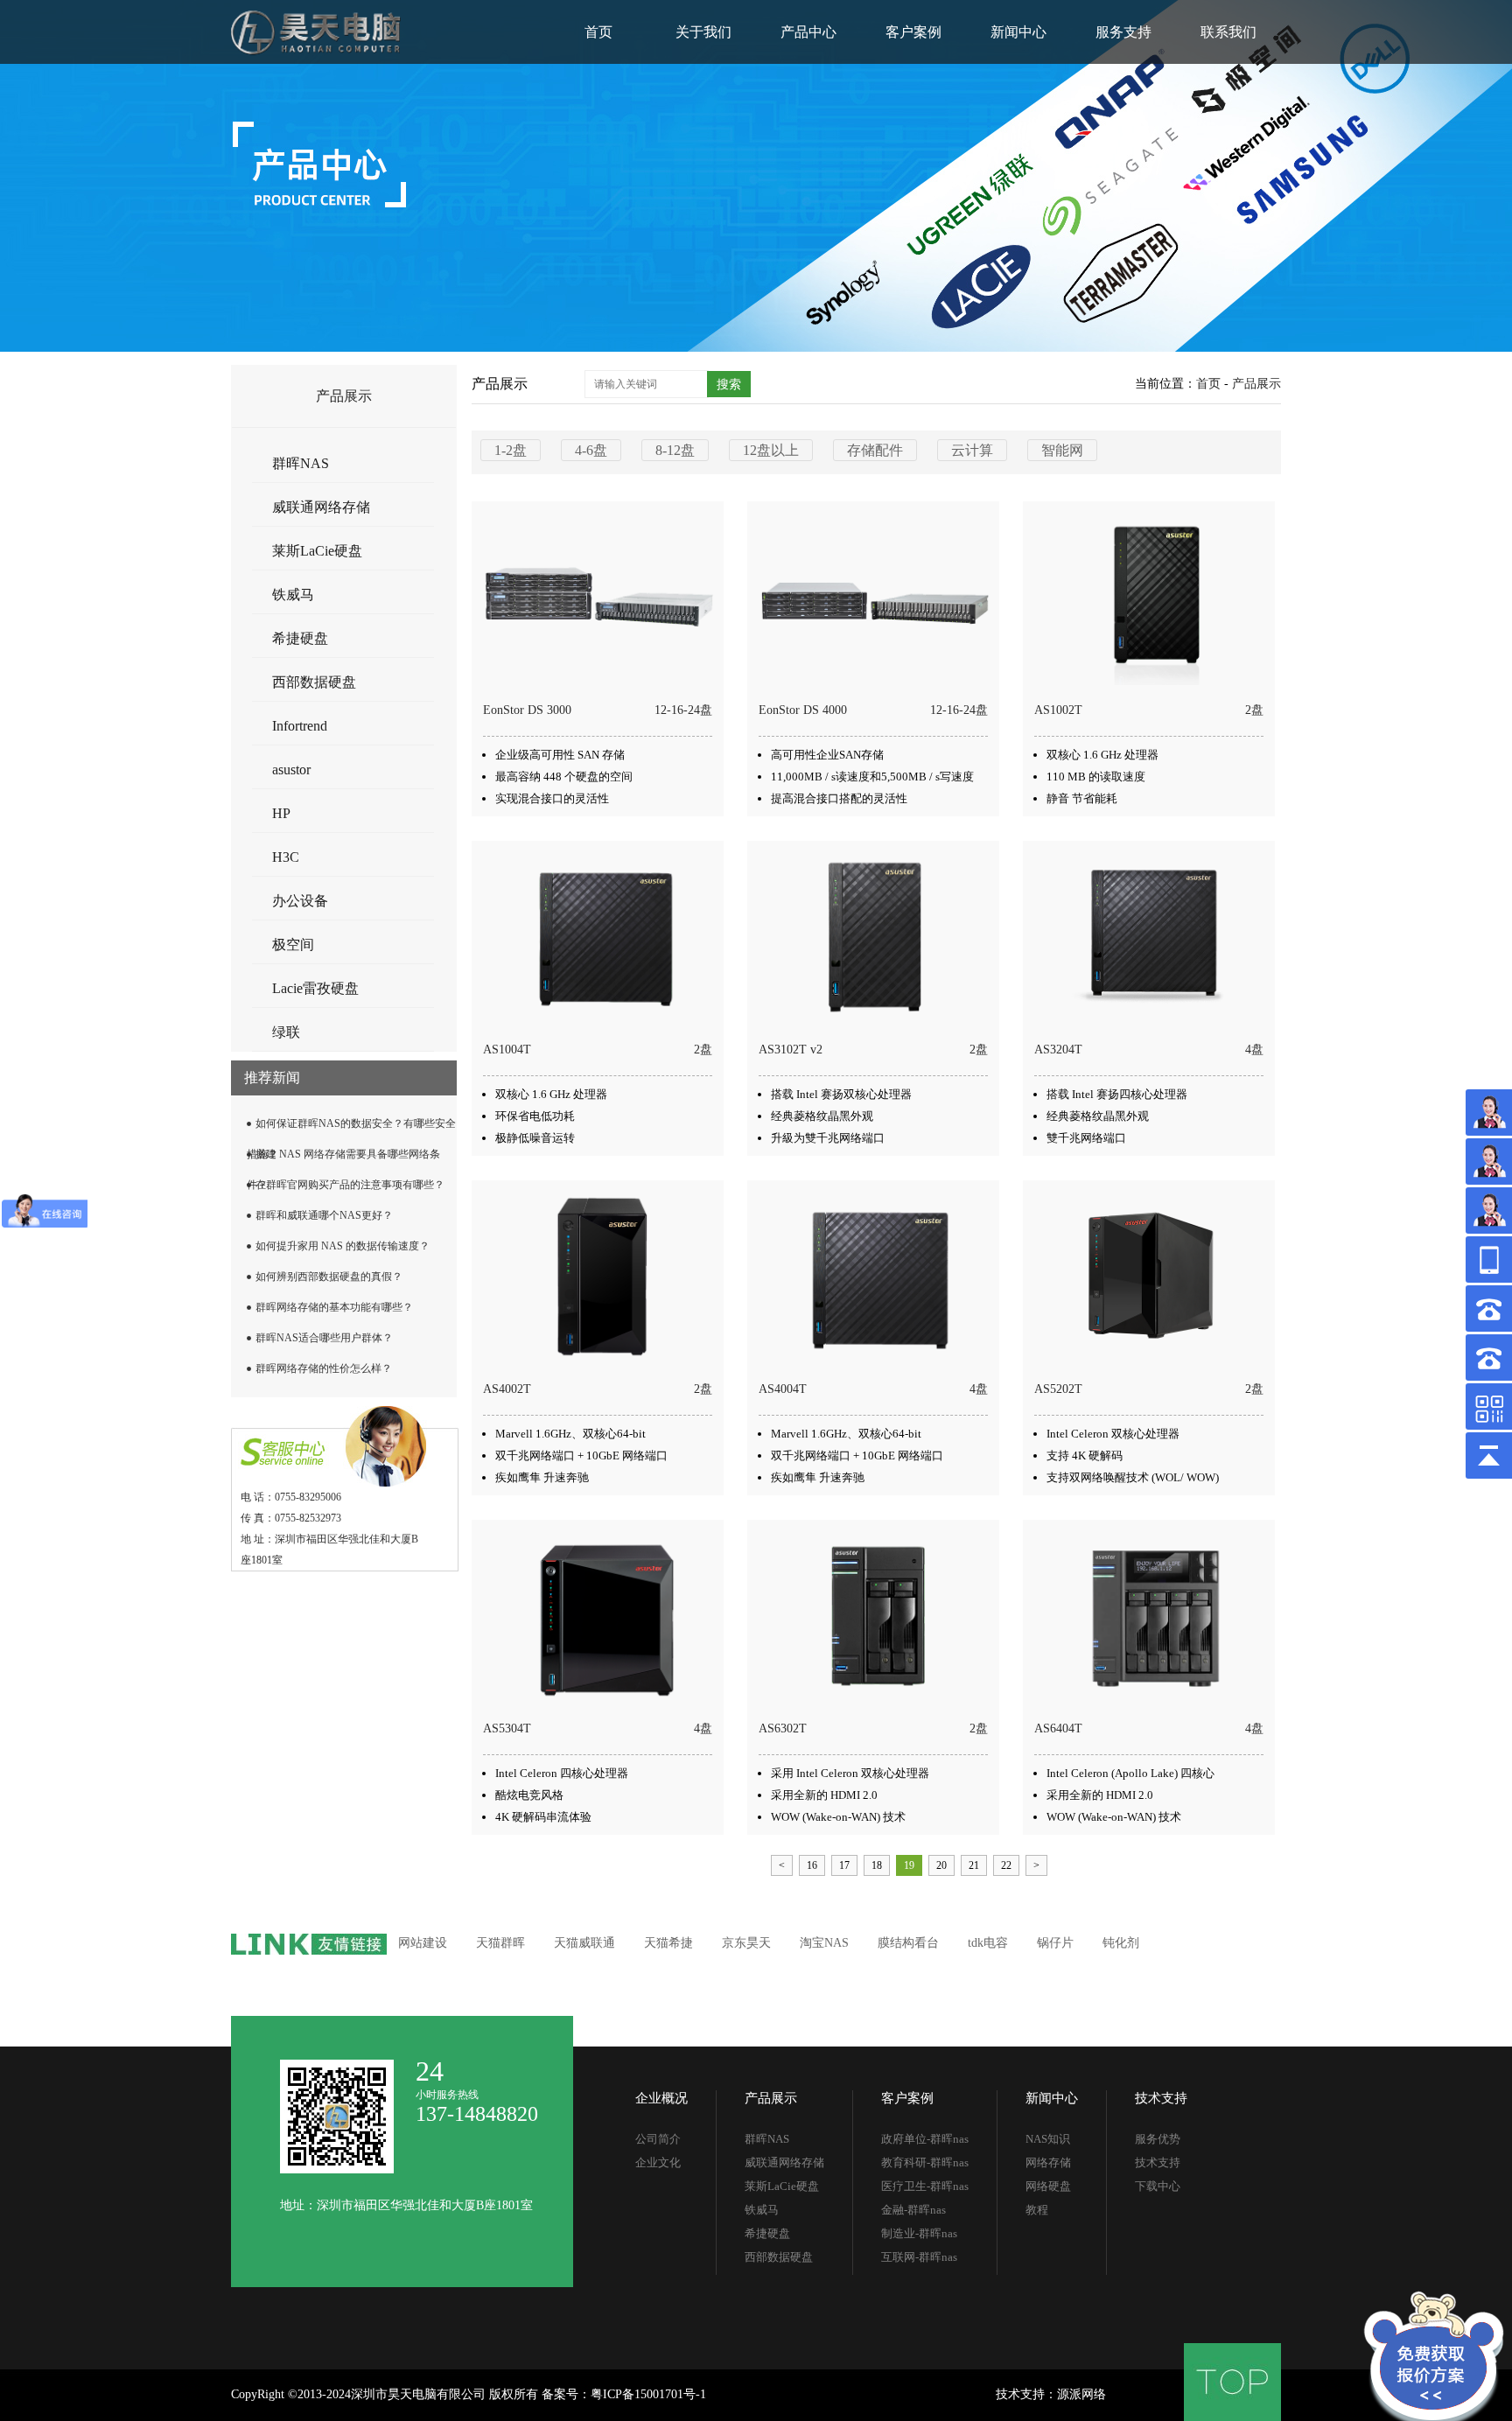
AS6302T (783, 1728)
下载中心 (1158, 2186)
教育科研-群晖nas (925, 2162)
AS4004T (783, 1389)
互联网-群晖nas (919, 2257)
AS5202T (1058, 1389)
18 (877, 1865)
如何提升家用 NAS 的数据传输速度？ (343, 1246)
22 (1006, 1865)
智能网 (1062, 450)
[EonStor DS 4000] (875, 597)
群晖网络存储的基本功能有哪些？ (334, 1307)
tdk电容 (988, 1943)
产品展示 (1256, 384)
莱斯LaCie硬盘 (317, 551)
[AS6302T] (875, 1615)
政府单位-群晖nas (925, 2139)
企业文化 (658, 2162)
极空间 (293, 945)
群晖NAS (301, 463)
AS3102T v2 (791, 1050)
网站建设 (423, 1943)
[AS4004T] (875, 1276)
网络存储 (1048, 2162)
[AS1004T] (599, 936)
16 (812, 1865)
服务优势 (1158, 2139)
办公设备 (300, 901)
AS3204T (1058, 1050)
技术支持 (1161, 2098)
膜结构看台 (908, 1943)
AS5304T (507, 1728)
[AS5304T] (599, 1615)
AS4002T (507, 1389)
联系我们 (1228, 32)
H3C (286, 857)
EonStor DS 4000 (803, 710)
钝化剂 (1121, 1943)
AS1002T (1058, 710)
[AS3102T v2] (875, 936)
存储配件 (875, 450)
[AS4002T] (599, 1276)
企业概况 (661, 2098)
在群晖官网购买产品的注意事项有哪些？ (350, 1185)
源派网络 (1081, 2394)
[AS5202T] (1150, 1276)
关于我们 (703, 32)
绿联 (286, 1032)
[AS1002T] (1150, 597)
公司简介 (658, 2139)
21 (974, 1865)
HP (281, 813)
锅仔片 (1055, 1943)
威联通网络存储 (321, 507)
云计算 (972, 450)
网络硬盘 (1048, 2186)
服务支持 (1123, 32)
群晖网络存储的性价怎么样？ (324, 1368)
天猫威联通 (584, 1943)
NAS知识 (1048, 2139)
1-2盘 (511, 450)
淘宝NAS (824, 1943)
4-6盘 (591, 450)
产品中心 (808, 32)
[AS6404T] (1150, 1615)
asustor (291, 770)
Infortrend (300, 726)
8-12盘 (675, 450)
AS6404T (1058, 1728)
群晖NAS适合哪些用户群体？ (324, 1338)
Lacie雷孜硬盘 (315, 988)
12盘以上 (771, 450)
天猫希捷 (668, 1943)
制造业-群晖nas (919, 2233)
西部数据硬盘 (314, 682)
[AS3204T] (1150, 936)
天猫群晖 (500, 1943)
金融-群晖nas (913, 2210)
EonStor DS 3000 (527, 710)
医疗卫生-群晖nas (925, 2186)
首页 (598, 32)
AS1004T (507, 1050)
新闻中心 (1018, 32)
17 (844, 1865)
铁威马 (293, 595)
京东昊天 (746, 1943)
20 (941, 1865)
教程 (1037, 2210)
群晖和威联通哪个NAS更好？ (324, 1215)
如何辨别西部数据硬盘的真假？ (329, 1277)
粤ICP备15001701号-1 (648, 2394)
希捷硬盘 (300, 638)
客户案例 (913, 32)
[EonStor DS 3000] (599, 597)
